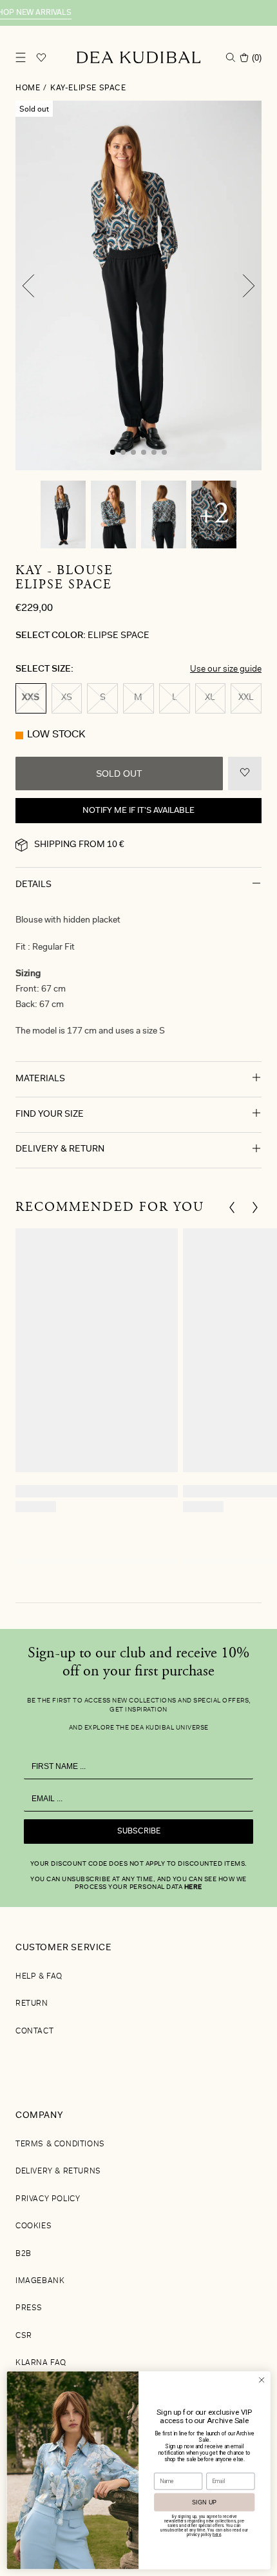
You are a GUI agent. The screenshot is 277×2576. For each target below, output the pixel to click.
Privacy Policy (48, 2199)
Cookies (33, 2226)
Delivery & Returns (58, 2172)
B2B (24, 2254)
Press (29, 2308)
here (193, 1888)
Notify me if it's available (138, 811)
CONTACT (34, 2032)
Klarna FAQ (41, 2363)
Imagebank (40, 2281)
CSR (24, 2336)
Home (28, 88)
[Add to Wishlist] (245, 774)
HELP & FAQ (39, 1977)
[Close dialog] (262, 2380)
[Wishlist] (41, 57)
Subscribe (139, 1832)
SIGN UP (205, 2502)
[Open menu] (21, 57)
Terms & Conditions (60, 2144)
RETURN (32, 2004)
